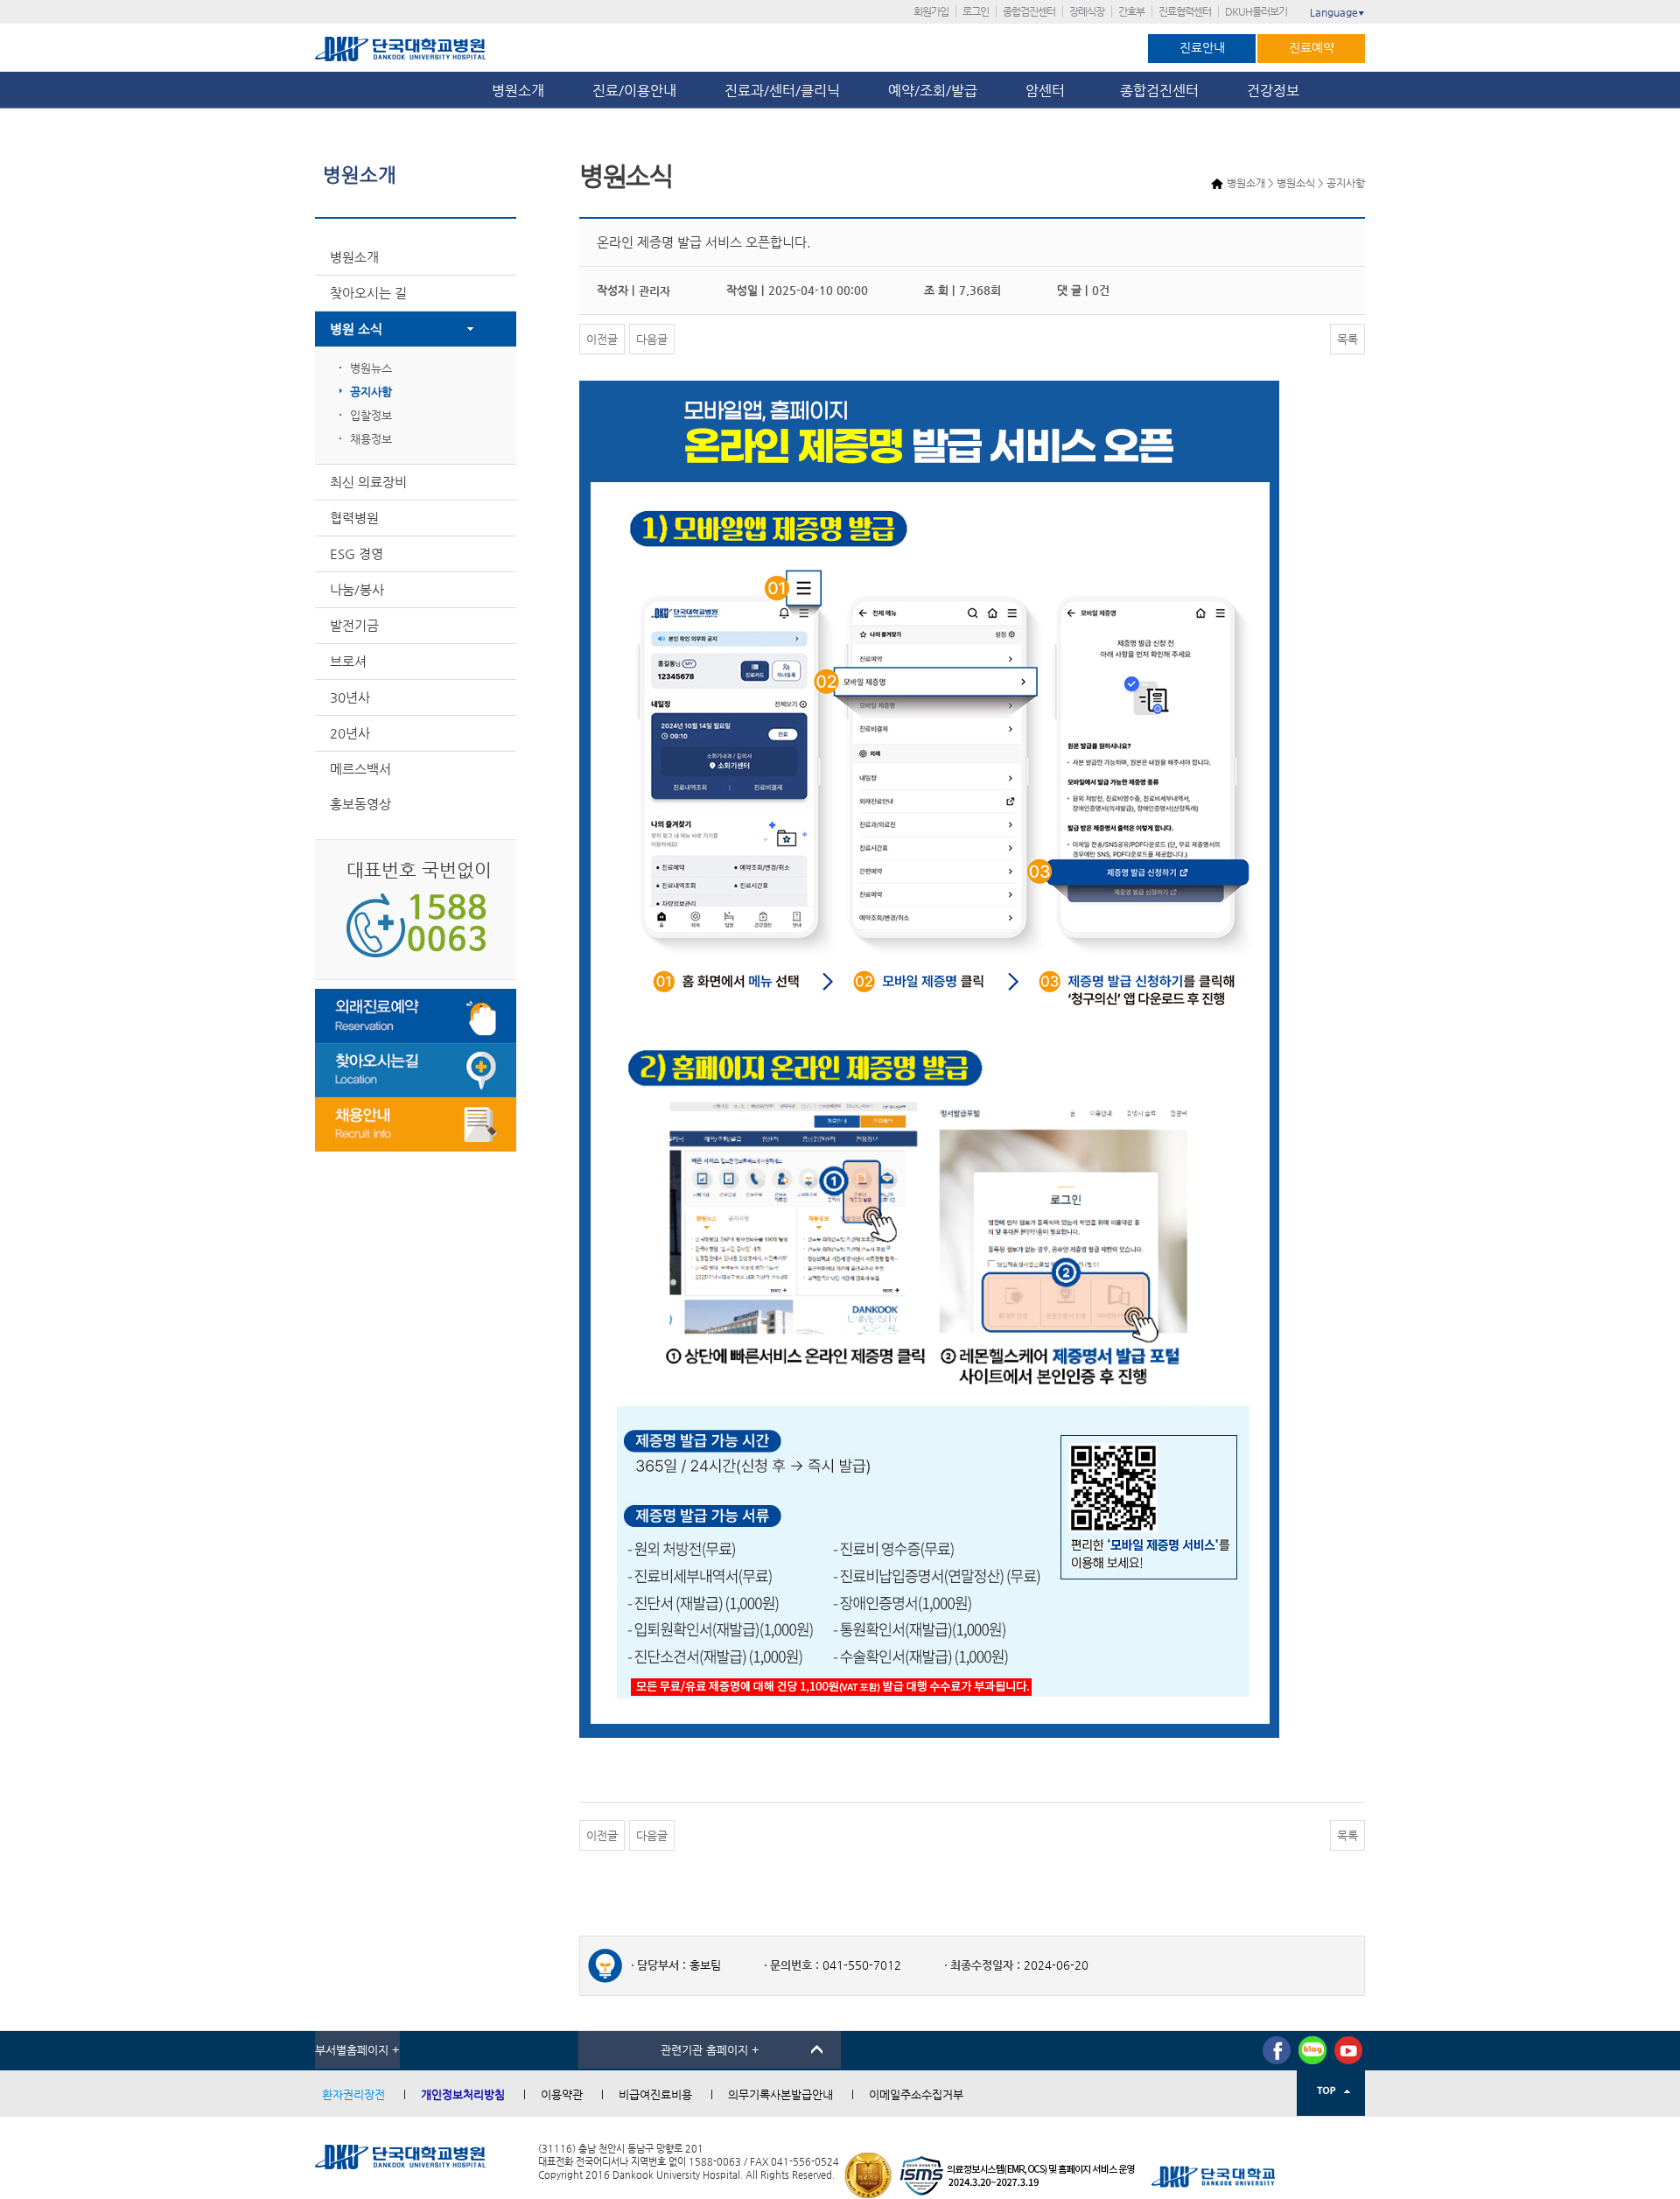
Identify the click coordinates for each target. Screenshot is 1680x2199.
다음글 (652, 339)
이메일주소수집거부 (916, 2094)
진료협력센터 (1185, 11)
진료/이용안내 (634, 91)
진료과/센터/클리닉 (782, 91)
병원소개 (518, 91)
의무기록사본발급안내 (780, 2094)
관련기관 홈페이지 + (710, 2050)
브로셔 (348, 661)
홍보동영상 (360, 804)
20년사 (350, 733)
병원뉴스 (371, 368)
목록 (1347, 339)
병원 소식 (356, 329)
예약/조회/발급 (933, 91)
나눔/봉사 (357, 589)
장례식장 (1087, 11)
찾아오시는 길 (368, 293)
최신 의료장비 (368, 482)
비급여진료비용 (655, 2094)
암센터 (1049, 91)
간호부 (1131, 11)
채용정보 (371, 439)
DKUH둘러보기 (1256, 11)
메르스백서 (360, 769)
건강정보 (1273, 91)
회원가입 (931, 11)
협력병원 (354, 518)
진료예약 (1312, 47)
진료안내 (1202, 47)
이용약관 (562, 2094)
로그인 (976, 11)
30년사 (350, 697)
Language (1337, 12)
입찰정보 (371, 415)
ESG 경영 (357, 553)
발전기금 (354, 625)
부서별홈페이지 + (357, 2050)
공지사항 (371, 392)
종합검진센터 (1029, 11)
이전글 (602, 339)
